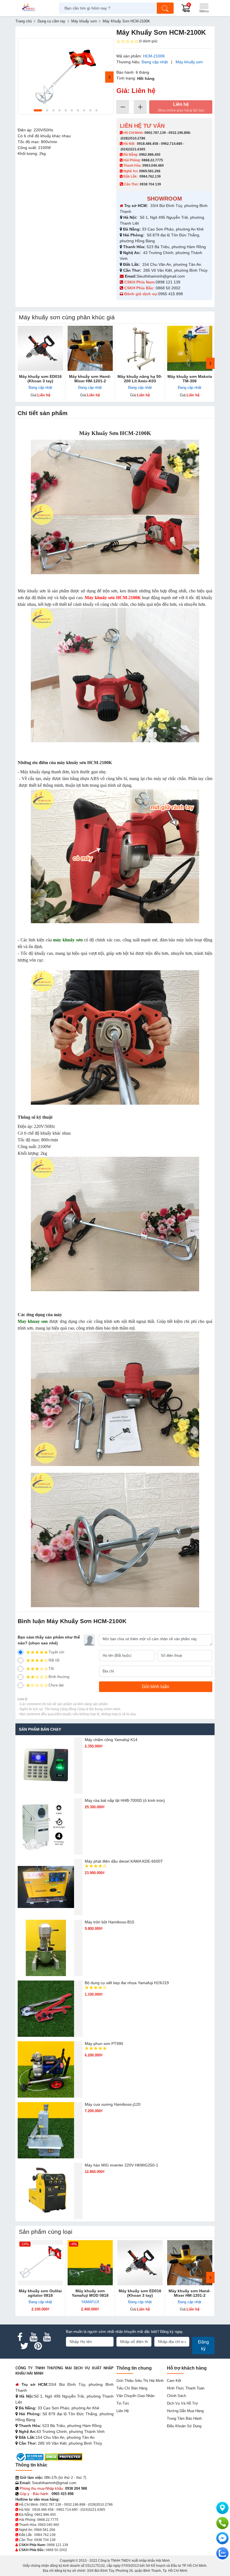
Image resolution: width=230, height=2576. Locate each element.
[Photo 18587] (66, 76)
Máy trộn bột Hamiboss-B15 (110, 1922)
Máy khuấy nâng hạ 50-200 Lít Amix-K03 (140, 379)
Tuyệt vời (56, 1652)
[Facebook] (20, 2337)
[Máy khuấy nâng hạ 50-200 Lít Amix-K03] (140, 348)
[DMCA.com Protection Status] (64, 2457)
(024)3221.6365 (133, 149)
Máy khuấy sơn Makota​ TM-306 (190, 379)
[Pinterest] (38, 2346)
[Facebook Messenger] (222, 2538)
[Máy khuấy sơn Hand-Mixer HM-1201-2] (90, 348)
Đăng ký (203, 2345)
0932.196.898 (179, 133)
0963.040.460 (153, 166)
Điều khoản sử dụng (184, 2426)
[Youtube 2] (47, 2337)
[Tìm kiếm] (165, 8)
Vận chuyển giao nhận (135, 2396)
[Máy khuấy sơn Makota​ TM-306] (190, 348)
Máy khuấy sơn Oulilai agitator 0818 (40, 2293)
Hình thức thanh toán (186, 2388)
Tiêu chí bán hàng (132, 2388)
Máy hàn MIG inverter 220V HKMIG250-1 (121, 2165)
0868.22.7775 (152, 160)
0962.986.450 (150, 155)
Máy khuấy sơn (189, 62)
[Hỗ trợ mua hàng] (222, 2523)
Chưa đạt (56, 1685)
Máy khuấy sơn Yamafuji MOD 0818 (90, 2293)
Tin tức (123, 2403)
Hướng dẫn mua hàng (185, 2411)
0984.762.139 (150, 176)
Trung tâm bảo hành (184, 2418)
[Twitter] (24, 2346)
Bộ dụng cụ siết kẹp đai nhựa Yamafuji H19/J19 (127, 1983)
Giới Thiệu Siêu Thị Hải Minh (140, 2381)
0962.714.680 (172, 144)
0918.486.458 (148, 144)
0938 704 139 (45, 2540)
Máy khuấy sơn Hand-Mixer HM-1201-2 (90, 379)
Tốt (51, 1669)
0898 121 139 (168, 282)
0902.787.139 (155, 133)
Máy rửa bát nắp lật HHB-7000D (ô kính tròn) (125, 1800)
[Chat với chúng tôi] (222, 2553)
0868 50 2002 (169, 288)
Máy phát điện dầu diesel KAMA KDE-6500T (124, 1861)
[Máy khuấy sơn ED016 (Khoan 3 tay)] (40, 348)
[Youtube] (33, 2337)
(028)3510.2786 (133, 138)
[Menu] (204, 8)
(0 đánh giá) (148, 41)
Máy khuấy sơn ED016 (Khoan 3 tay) (40, 379)
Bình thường (59, 1677)
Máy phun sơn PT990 (104, 2044)
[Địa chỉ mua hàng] (222, 2508)
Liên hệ (181, 107)
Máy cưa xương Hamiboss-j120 (113, 2104)
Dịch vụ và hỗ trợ (182, 2403)
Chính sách (176, 2396)
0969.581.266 (150, 171)
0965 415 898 (171, 294)
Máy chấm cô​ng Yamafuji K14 (111, 1740)
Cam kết (174, 2381)
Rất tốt (54, 1660)
